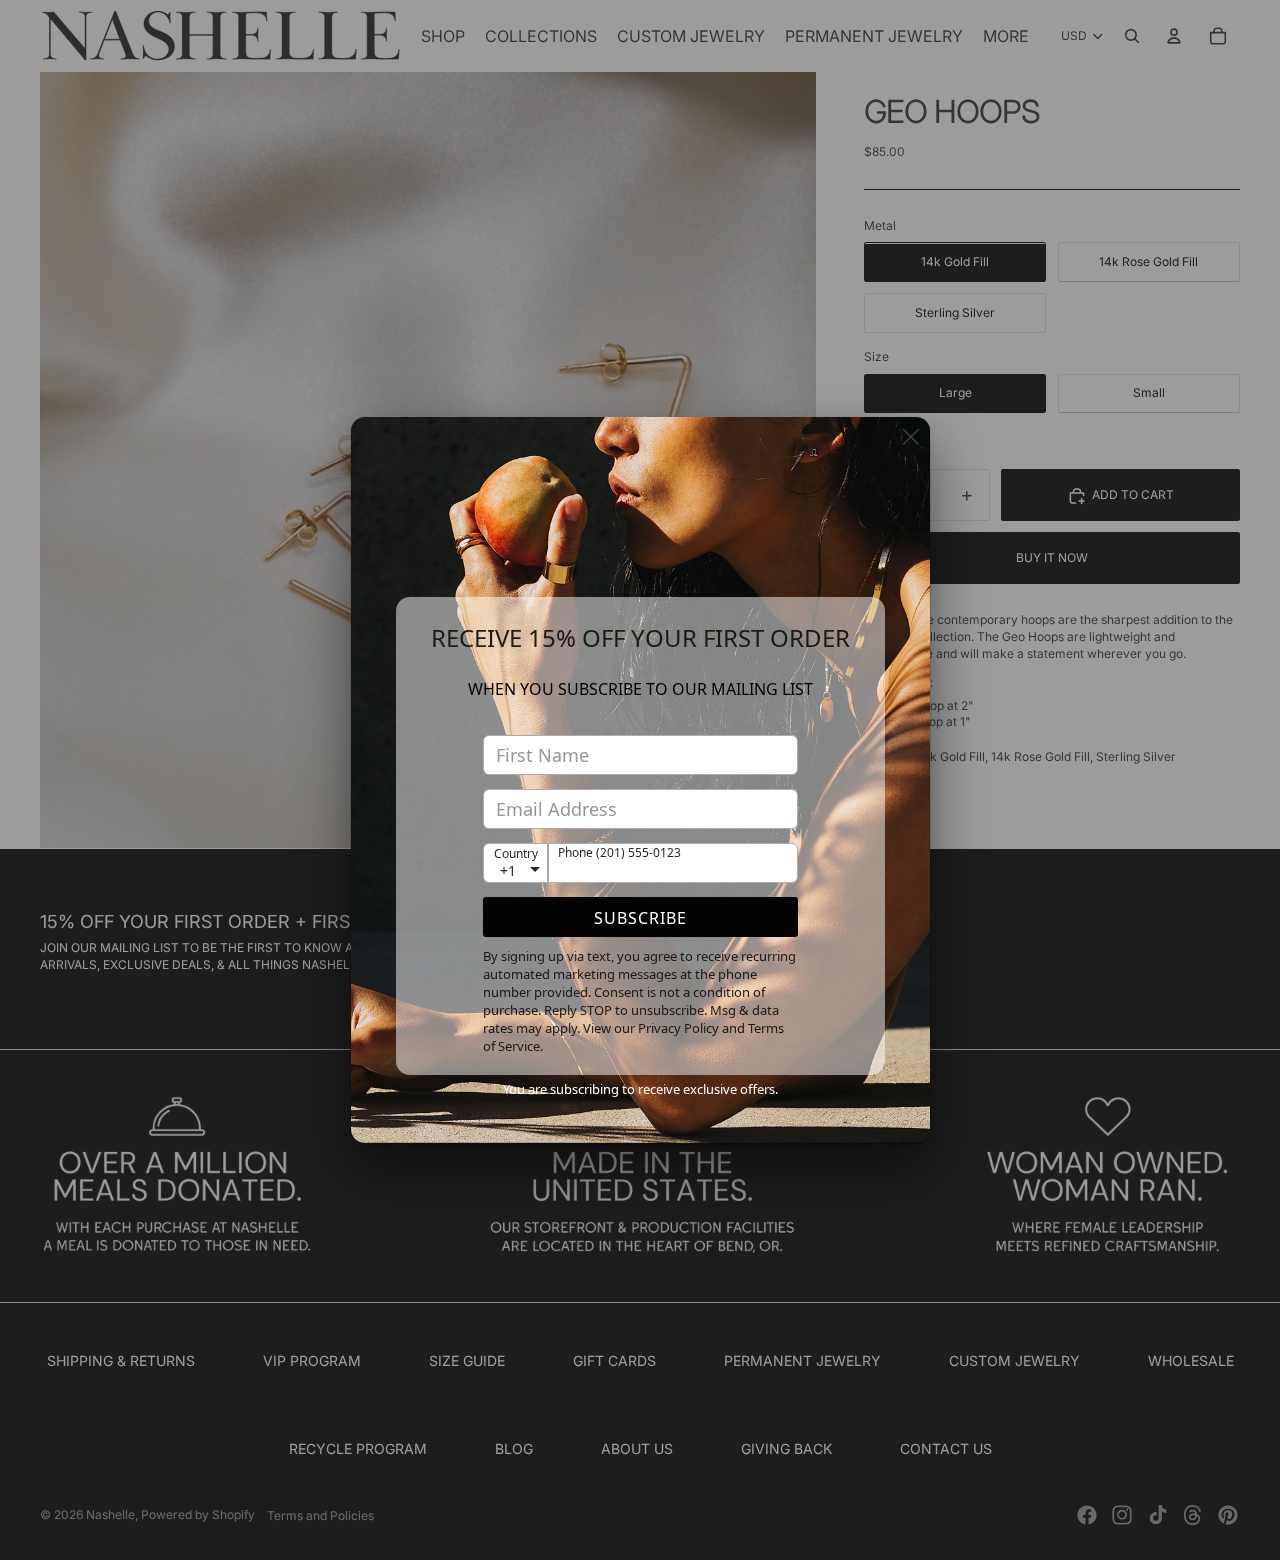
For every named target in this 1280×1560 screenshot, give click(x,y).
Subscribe (640, 918)
